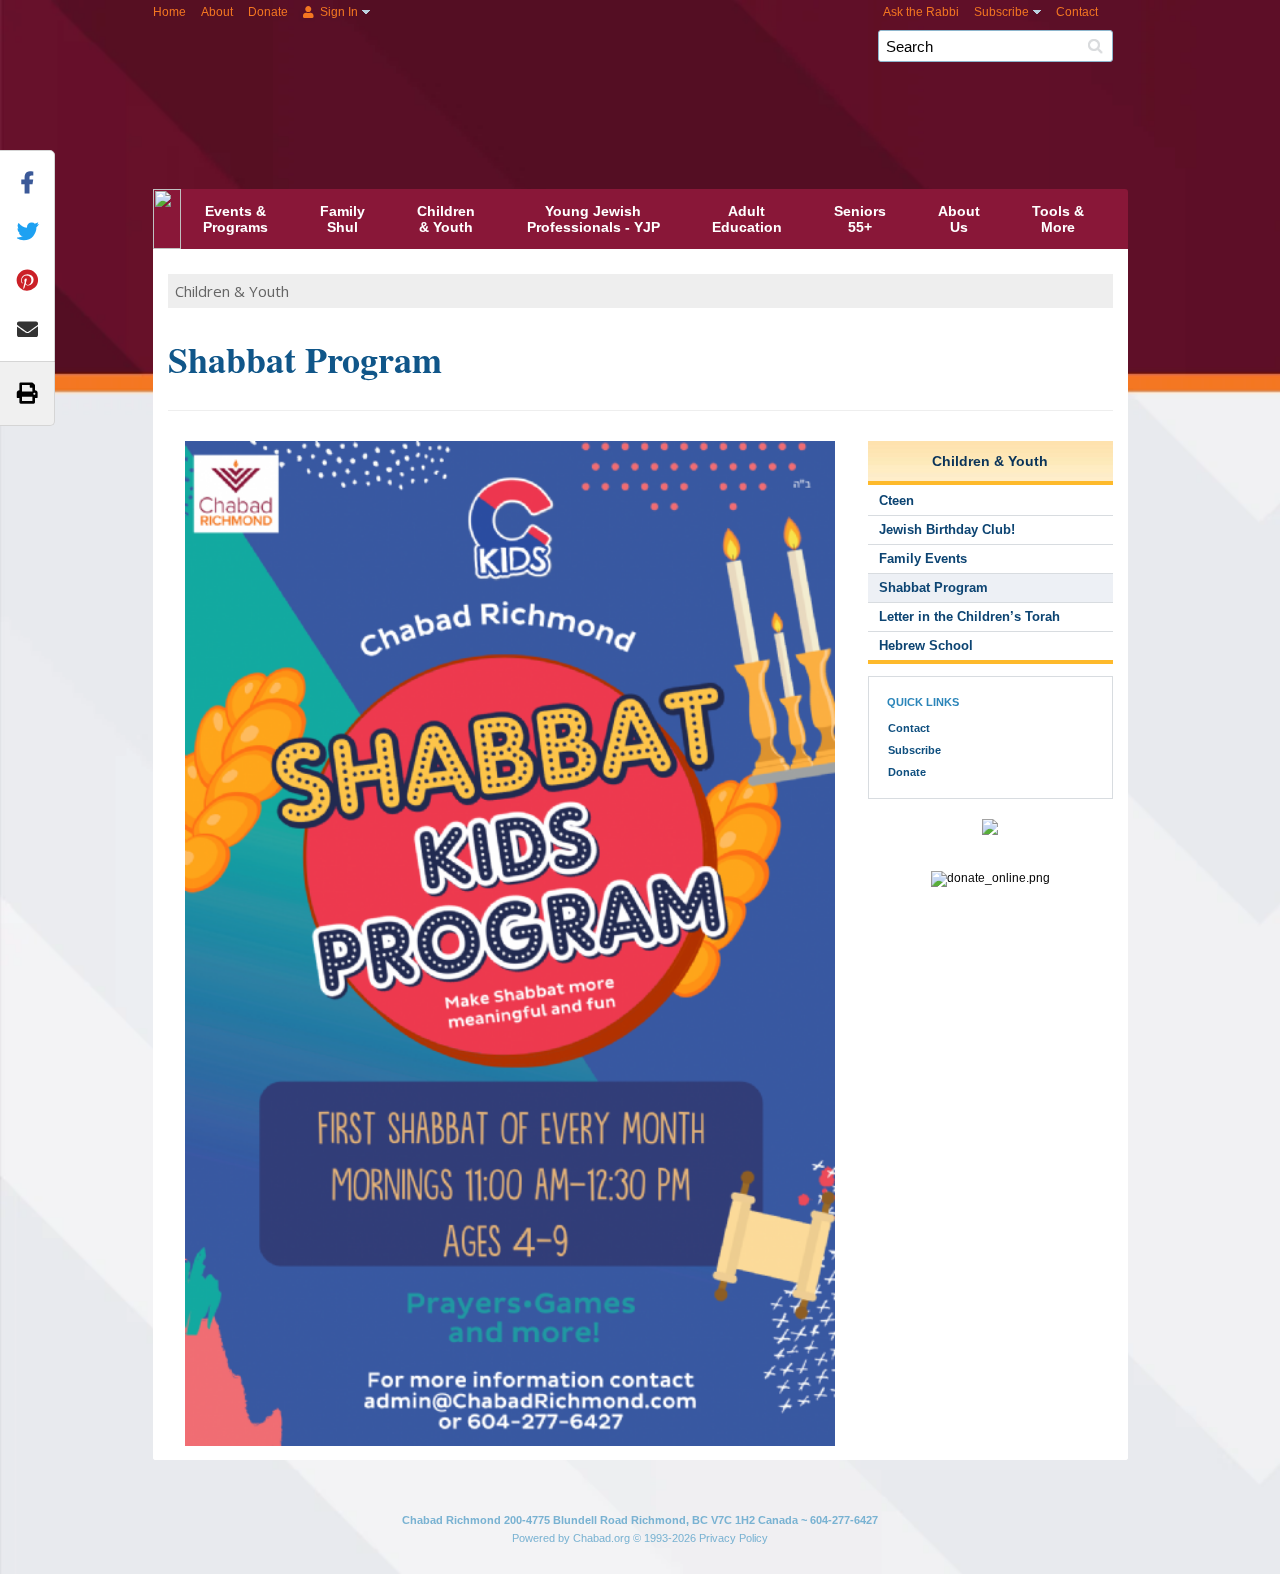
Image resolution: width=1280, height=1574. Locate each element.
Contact (1077, 12)
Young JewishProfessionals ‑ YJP (593, 219)
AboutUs (959, 219)
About (217, 12)
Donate (268, 12)
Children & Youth (232, 291)
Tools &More (1058, 219)
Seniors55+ (860, 219)
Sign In (337, 12)
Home (169, 12)
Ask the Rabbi (921, 12)
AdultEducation (747, 219)
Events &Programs (235, 219)
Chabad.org (601, 1538)
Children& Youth (446, 219)
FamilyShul (342, 219)
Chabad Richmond (698, 78)
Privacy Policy (733, 1538)
